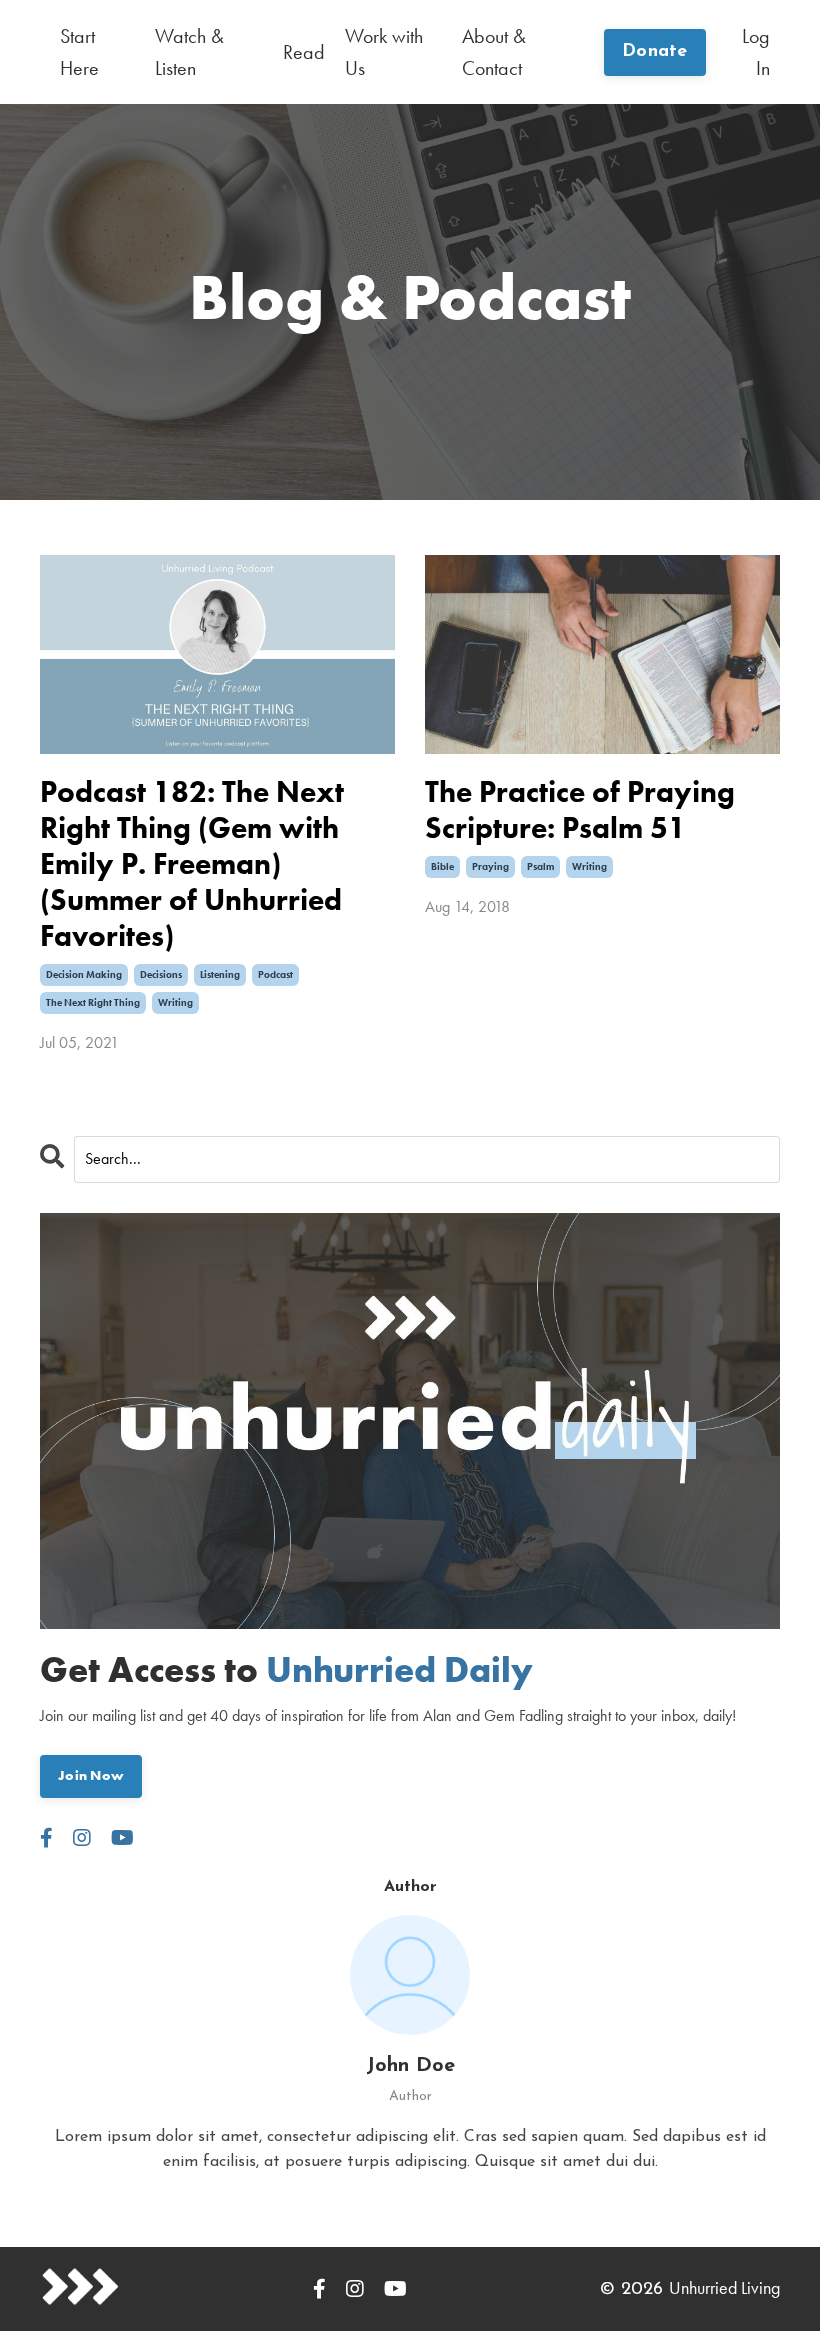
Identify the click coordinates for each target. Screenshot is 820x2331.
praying (490, 866)
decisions (161, 974)
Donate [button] (655, 52)
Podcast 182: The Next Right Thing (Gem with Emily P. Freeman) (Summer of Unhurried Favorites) (192, 864)
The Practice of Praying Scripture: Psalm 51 (580, 810)
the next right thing (93, 1002)
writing (175, 1002)
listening (220, 974)
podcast (275, 974)
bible (442, 866)
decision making (84, 974)
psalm (540, 866)
